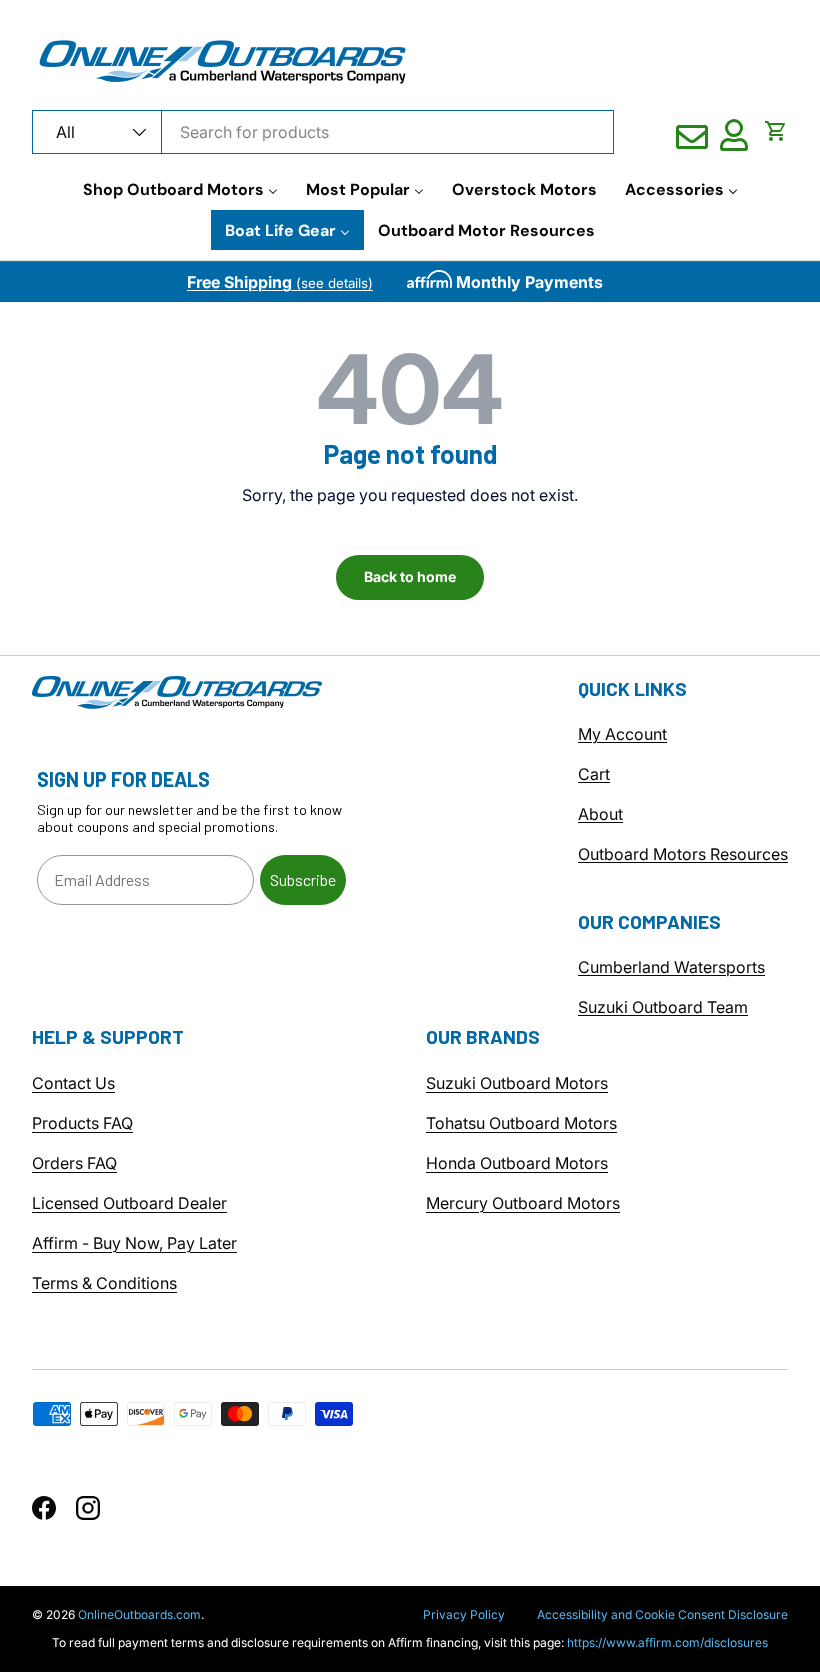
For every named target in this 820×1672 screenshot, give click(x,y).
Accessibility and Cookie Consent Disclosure (662, 1614)
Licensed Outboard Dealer (129, 1203)
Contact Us (73, 1083)
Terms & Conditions (104, 1283)
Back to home (410, 576)
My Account (622, 734)
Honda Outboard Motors (517, 1163)
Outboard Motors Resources (683, 854)
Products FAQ (82, 1123)
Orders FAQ (74, 1163)
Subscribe (303, 879)
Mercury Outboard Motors (523, 1203)
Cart (594, 774)
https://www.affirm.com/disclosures (667, 1642)
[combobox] (323, 132)
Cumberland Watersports (671, 967)
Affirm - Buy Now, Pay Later (134, 1243)
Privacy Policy (464, 1614)
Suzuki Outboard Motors (517, 1083)
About (600, 814)
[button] (776, 131)
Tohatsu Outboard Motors (521, 1123)
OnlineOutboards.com (139, 1614)
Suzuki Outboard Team (663, 1007)
